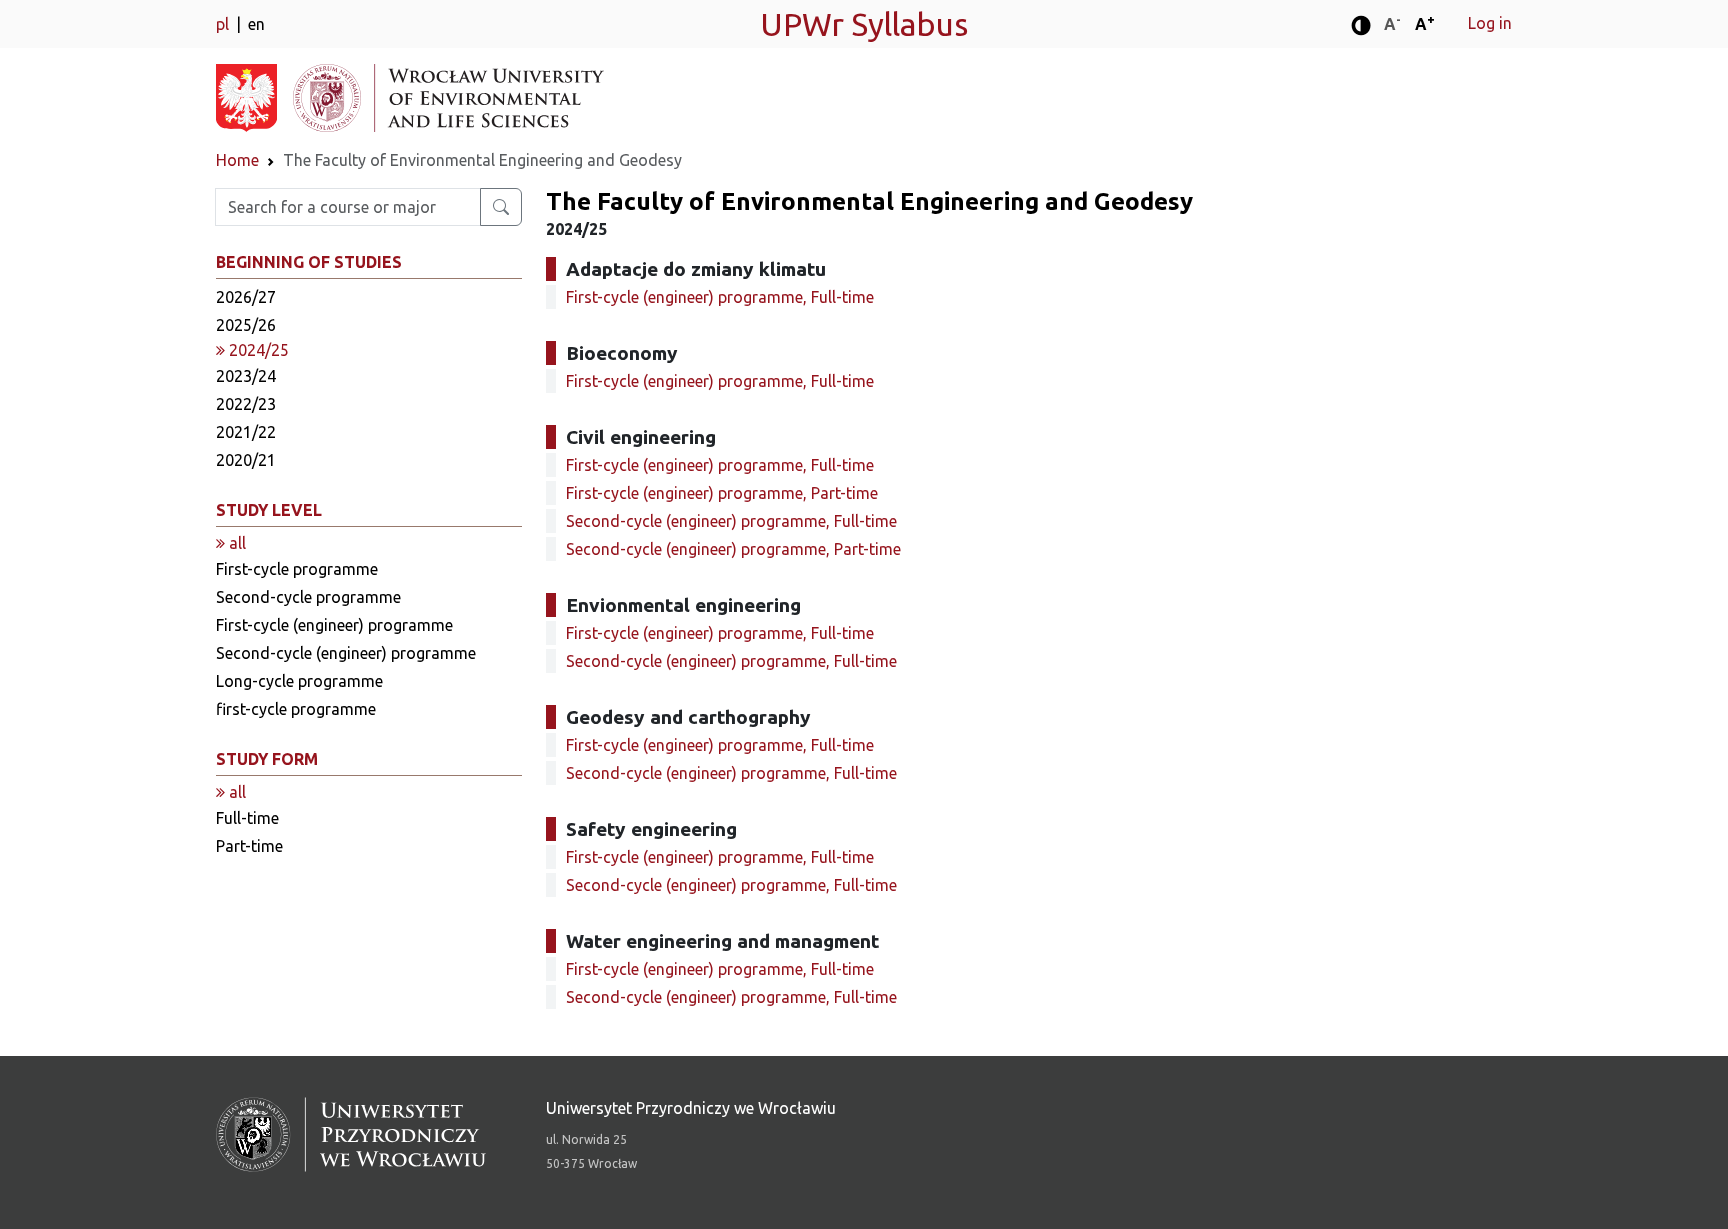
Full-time (247, 818)
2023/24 (246, 376)
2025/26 (246, 325)
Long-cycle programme (299, 681)
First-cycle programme (297, 569)
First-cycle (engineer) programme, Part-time (722, 493)
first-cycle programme (296, 709)
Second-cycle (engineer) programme (346, 653)
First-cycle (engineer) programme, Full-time (720, 297)
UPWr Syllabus (864, 24)
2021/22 (246, 432)
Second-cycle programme (308, 597)
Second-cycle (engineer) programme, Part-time (733, 549)
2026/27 (246, 297)
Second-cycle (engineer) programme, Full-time (731, 521)
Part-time (249, 846)
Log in (1490, 23)
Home (237, 160)
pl (224, 24)
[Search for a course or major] (501, 207)
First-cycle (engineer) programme (334, 625)
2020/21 (246, 460)
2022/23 (246, 404)
